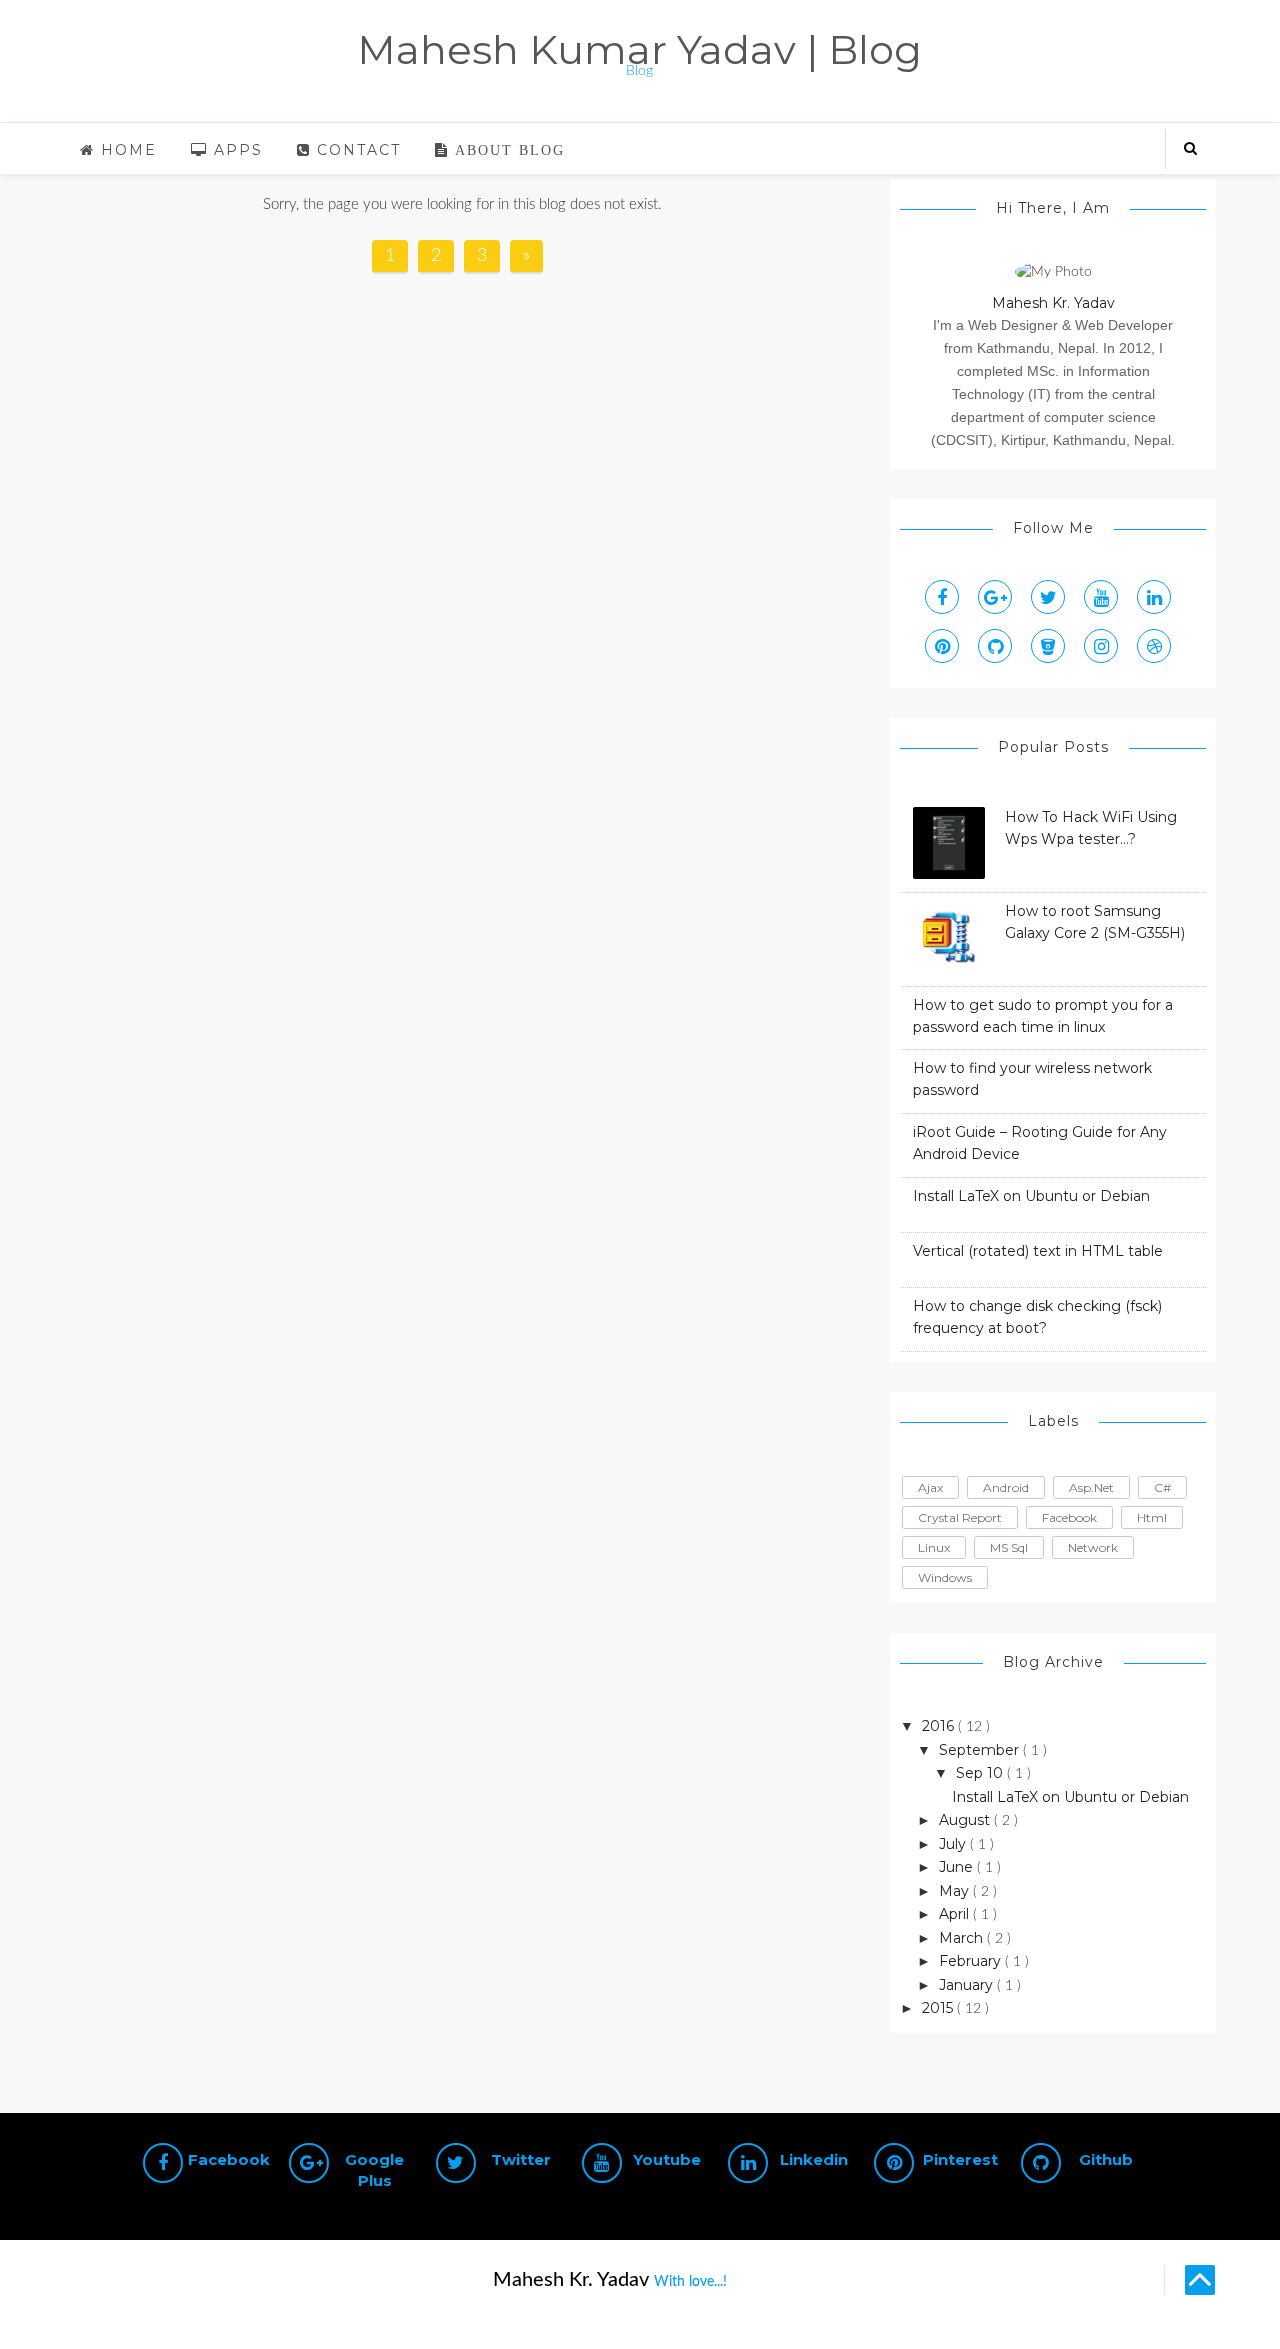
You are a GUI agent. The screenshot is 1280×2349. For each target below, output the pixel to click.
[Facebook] (942, 597)
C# (1162, 1487)
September (981, 1750)
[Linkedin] (1154, 597)
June (958, 1867)
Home (126, 150)
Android (1006, 1487)
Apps (235, 150)
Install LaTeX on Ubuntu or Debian (1031, 1196)
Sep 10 (981, 1773)
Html (1152, 1517)
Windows (945, 1577)
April (956, 1914)
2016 (940, 1726)
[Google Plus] (995, 597)
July (954, 1844)
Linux (934, 1547)
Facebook (1069, 1517)
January (968, 1985)
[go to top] (1200, 2280)
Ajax (930, 1487)
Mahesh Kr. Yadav (1053, 303)
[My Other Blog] (1154, 646)
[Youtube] (1101, 597)
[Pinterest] (942, 646)
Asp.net (1091, 1487)
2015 (939, 2008)
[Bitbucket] (1048, 646)
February (972, 1961)
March (963, 1938)
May (956, 1891)
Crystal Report (960, 1517)
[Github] (995, 646)
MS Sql (1009, 1547)
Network (1093, 1547)
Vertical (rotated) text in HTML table (1038, 1251)
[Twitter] (1048, 597)
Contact (356, 150)
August (966, 1820)
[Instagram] (1101, 646)
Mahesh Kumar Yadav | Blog (639, 49)
